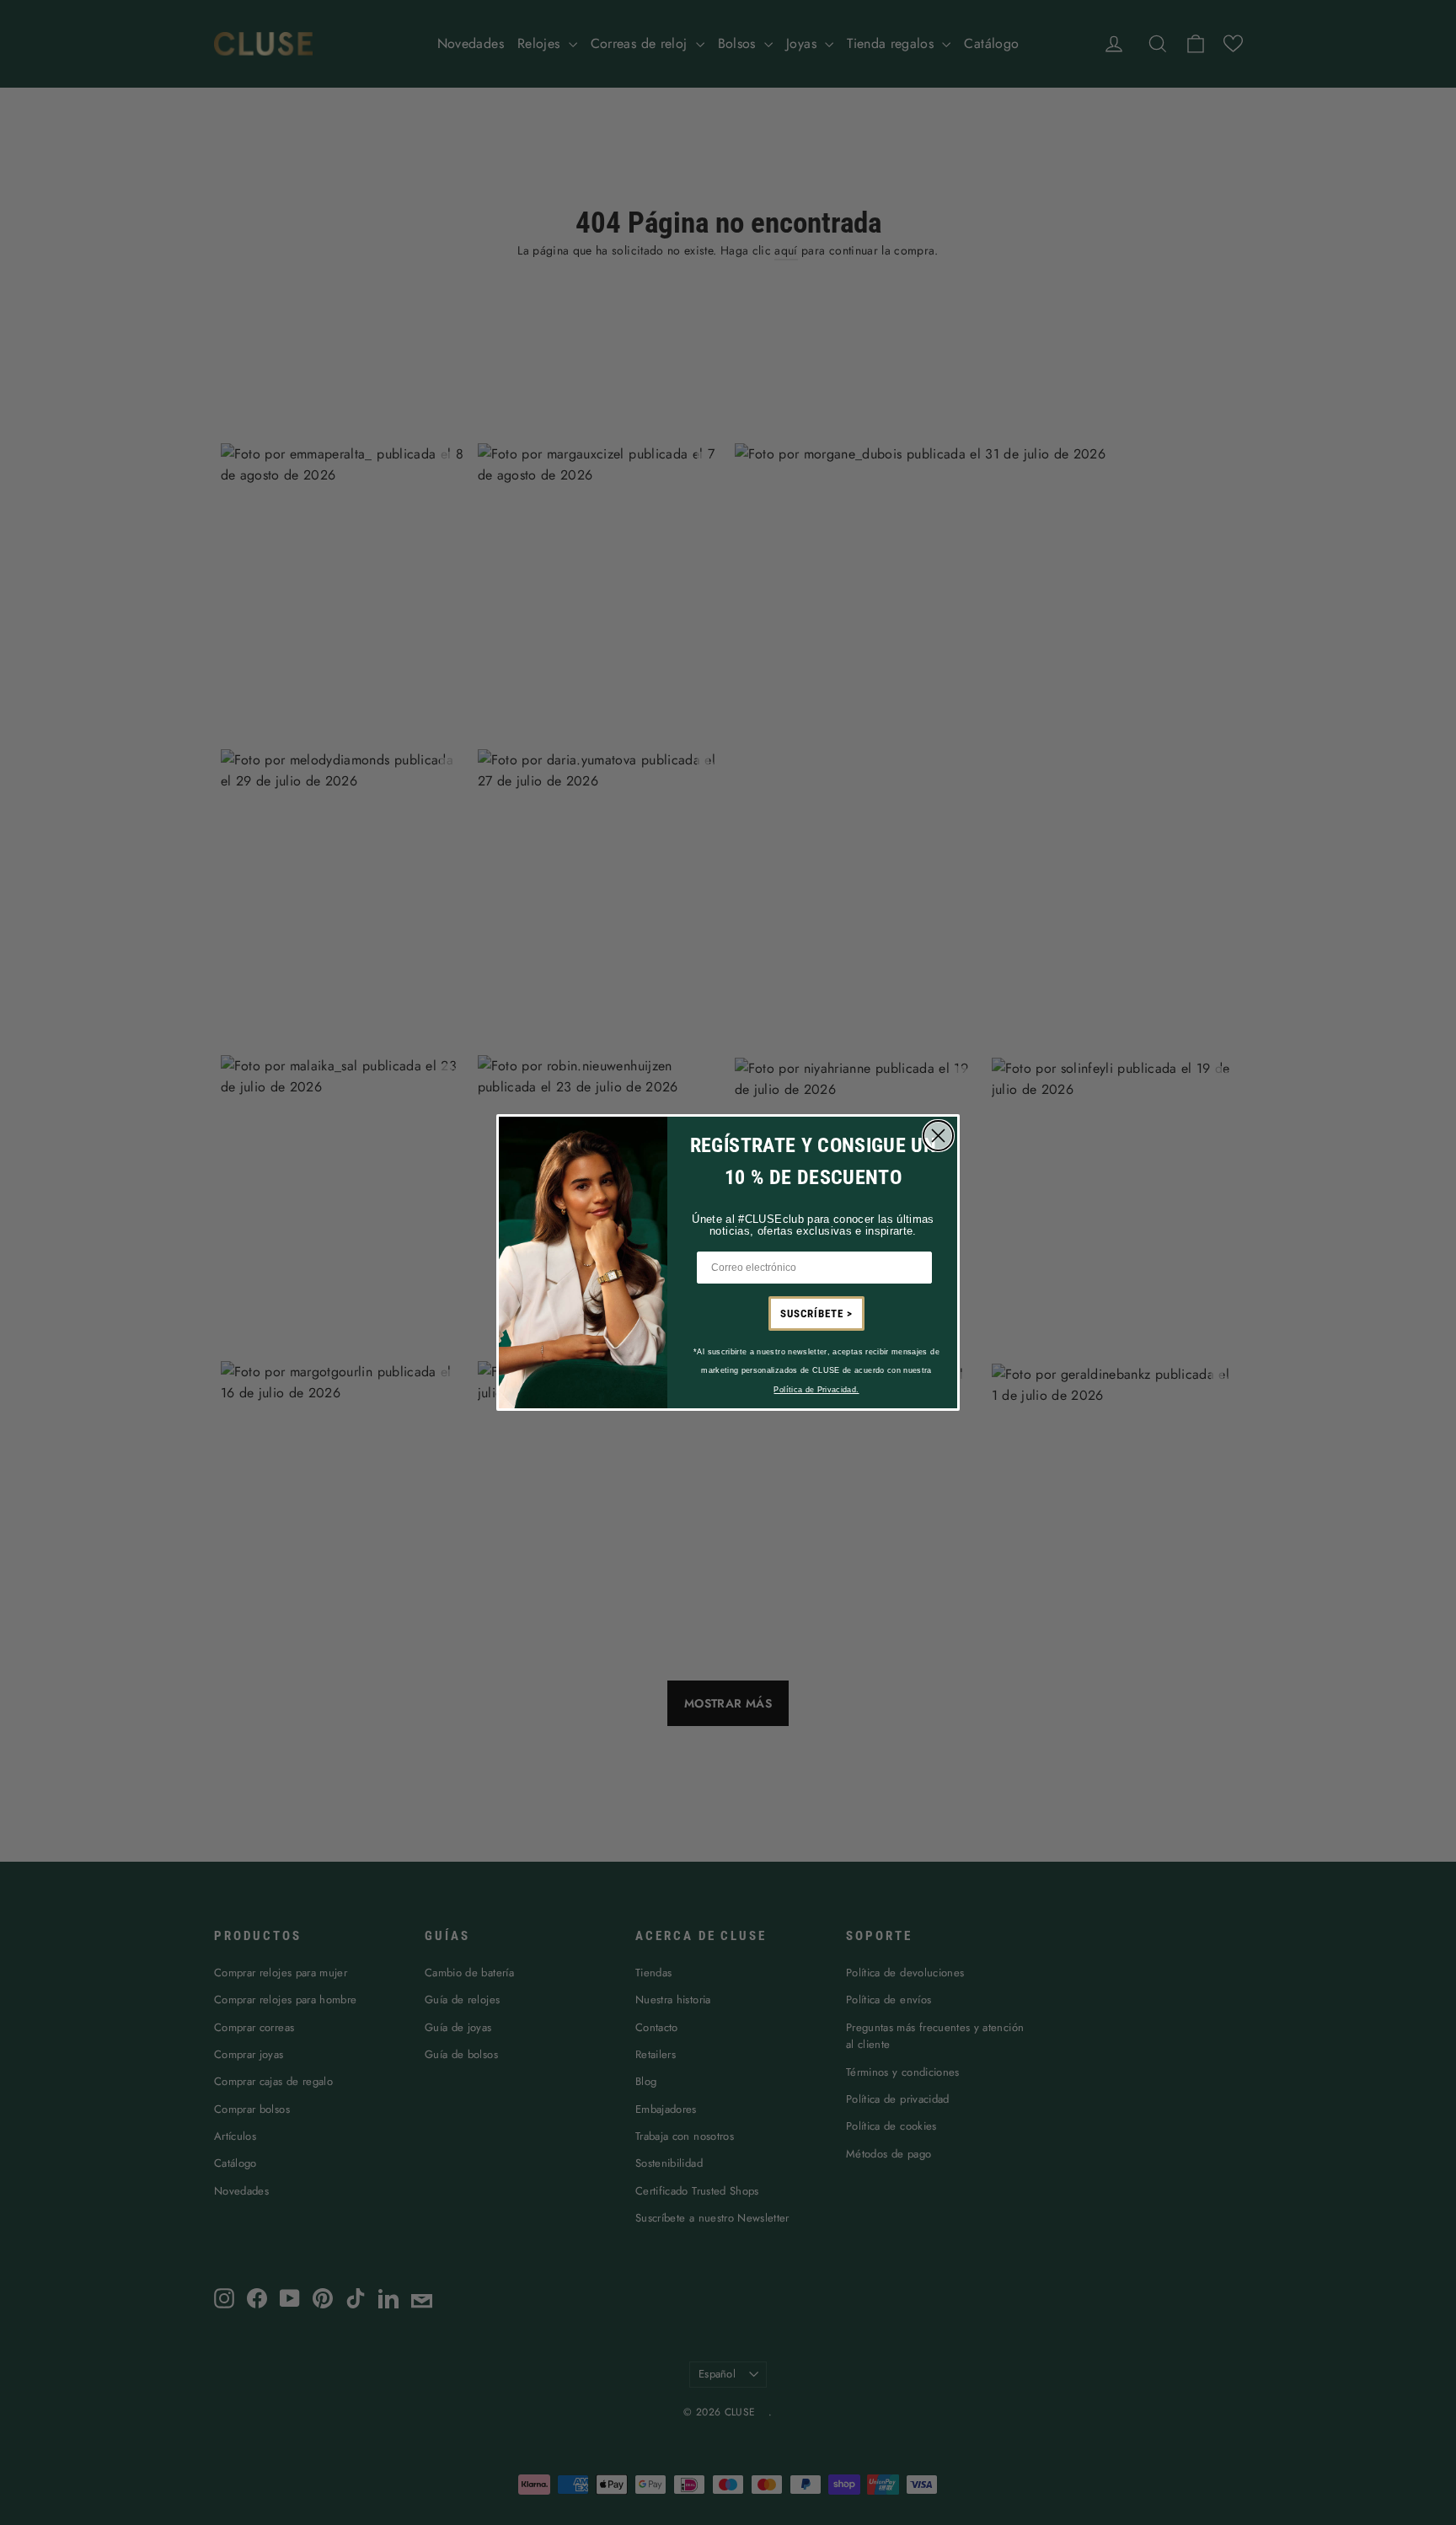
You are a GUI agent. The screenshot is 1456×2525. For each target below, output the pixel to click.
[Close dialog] (938, 1136)
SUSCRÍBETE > (816, 1313)
